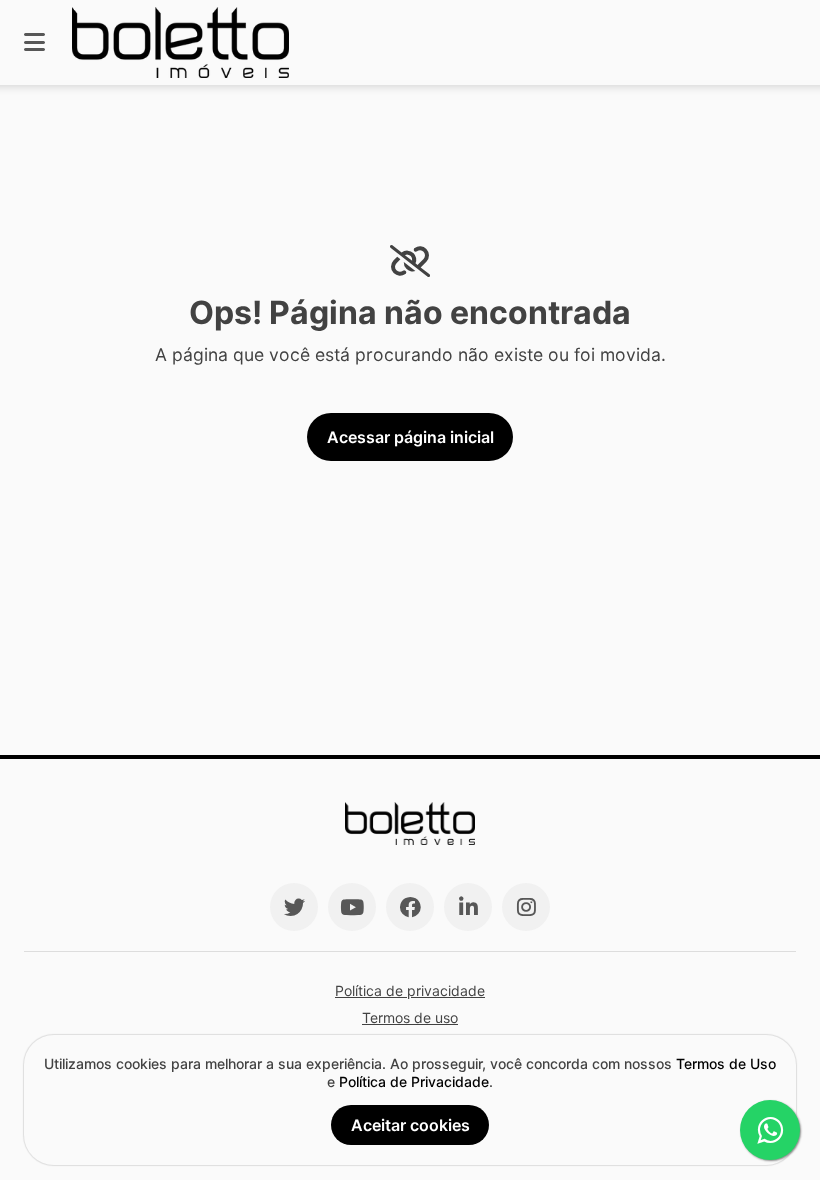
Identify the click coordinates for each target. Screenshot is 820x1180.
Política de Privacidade (414, 1081)
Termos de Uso (726, 1063)
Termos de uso (410, 1017)
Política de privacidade (410, 990)
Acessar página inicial (410, 437)
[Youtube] (352, 907)
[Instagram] (526, 907)
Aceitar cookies (410, 1125)
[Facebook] (410, 907)
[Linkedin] (468, 907)
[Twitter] (294, 907)
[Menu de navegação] (34, 42)
